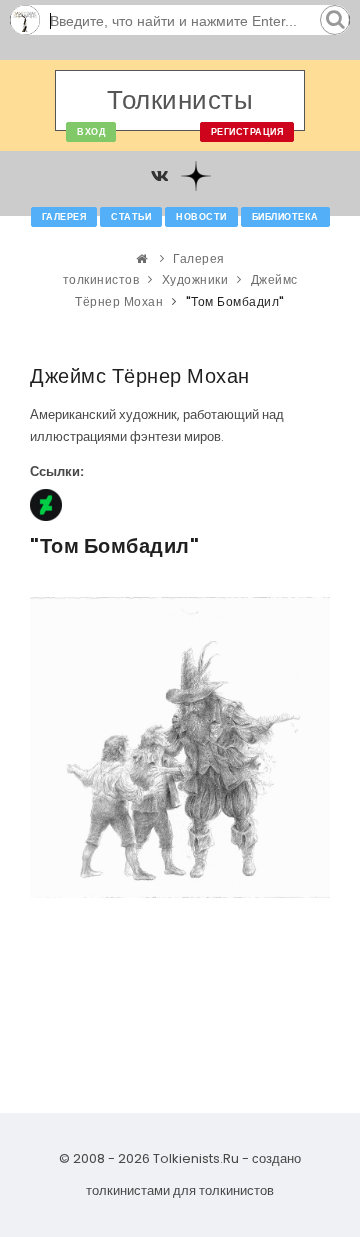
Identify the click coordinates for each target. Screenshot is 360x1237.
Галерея (64, 217)
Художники (195, 279)
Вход (91, 132)
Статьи (131, 217)
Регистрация (247, 132)
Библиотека (285, 217)
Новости (201, 217)
